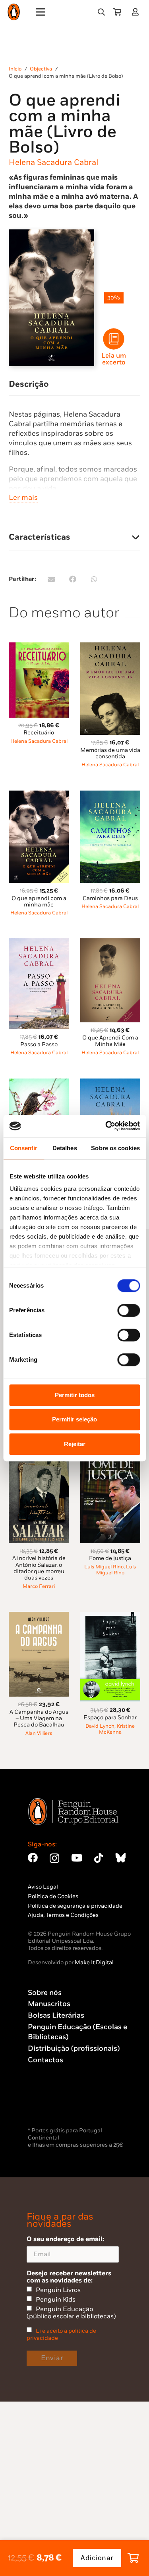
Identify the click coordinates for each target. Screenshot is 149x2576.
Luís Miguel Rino (104, 1567)
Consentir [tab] (24, 1148)
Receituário (39, 733)
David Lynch (100, 1726)
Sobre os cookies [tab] (115, 1148)
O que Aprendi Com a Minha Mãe (110, 1041)
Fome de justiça (110, 1558)
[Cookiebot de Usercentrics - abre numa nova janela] (106, 1126)
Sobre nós (45, 1993)
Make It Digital (94, 1962)
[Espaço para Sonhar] (110, 1616)
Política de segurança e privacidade (75, 1906)
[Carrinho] (117, 12)
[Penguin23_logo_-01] (14, 12)
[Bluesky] (120, 1858)
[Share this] (73, 579)
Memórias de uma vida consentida (110, 753)
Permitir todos (75, 1395)
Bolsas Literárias (56, 2015)
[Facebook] (33, 1858)
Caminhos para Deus (110, 898)
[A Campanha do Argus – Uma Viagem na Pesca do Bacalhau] (39, 1616)
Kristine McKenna (117, 1729)
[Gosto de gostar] (39, 1083)
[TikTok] (99, 1858)
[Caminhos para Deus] (110, 795)
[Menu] (41, 12)
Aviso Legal (43, 1887)
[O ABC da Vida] (110, 1083)
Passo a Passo (39, 1044)
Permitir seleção (74, 1419)
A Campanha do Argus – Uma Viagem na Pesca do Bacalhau (39, 1718)
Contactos (45, 2060)
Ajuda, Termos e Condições (63, 1915)
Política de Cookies (53, 1896)
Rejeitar (75, 1444)
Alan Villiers (39, 1733)
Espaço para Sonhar (110, 1718)
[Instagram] (54, 1858)
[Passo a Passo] (39, 943)
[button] (101, 12)
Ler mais (23, 498)
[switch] (129, 1310)
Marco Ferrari (39, 1587)
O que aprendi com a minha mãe (39, 901)
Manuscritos (49, 2004)
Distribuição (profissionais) (74, 2048)
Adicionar (97, 2558)
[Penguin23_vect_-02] (52, 2104)
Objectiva (41, 69)
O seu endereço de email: (65, 2239)
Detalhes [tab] (65, 1148)
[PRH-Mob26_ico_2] (114, 339)
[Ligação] (137, 12)
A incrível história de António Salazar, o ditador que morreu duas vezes (39, 1568)
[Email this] (51, 579)
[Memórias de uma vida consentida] (110, 647)
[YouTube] (77, 1858)
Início (15, 69)
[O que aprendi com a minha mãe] (39, 795)
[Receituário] (39, 647)
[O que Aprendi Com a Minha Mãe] (110, 943)
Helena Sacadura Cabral (53, 162)
